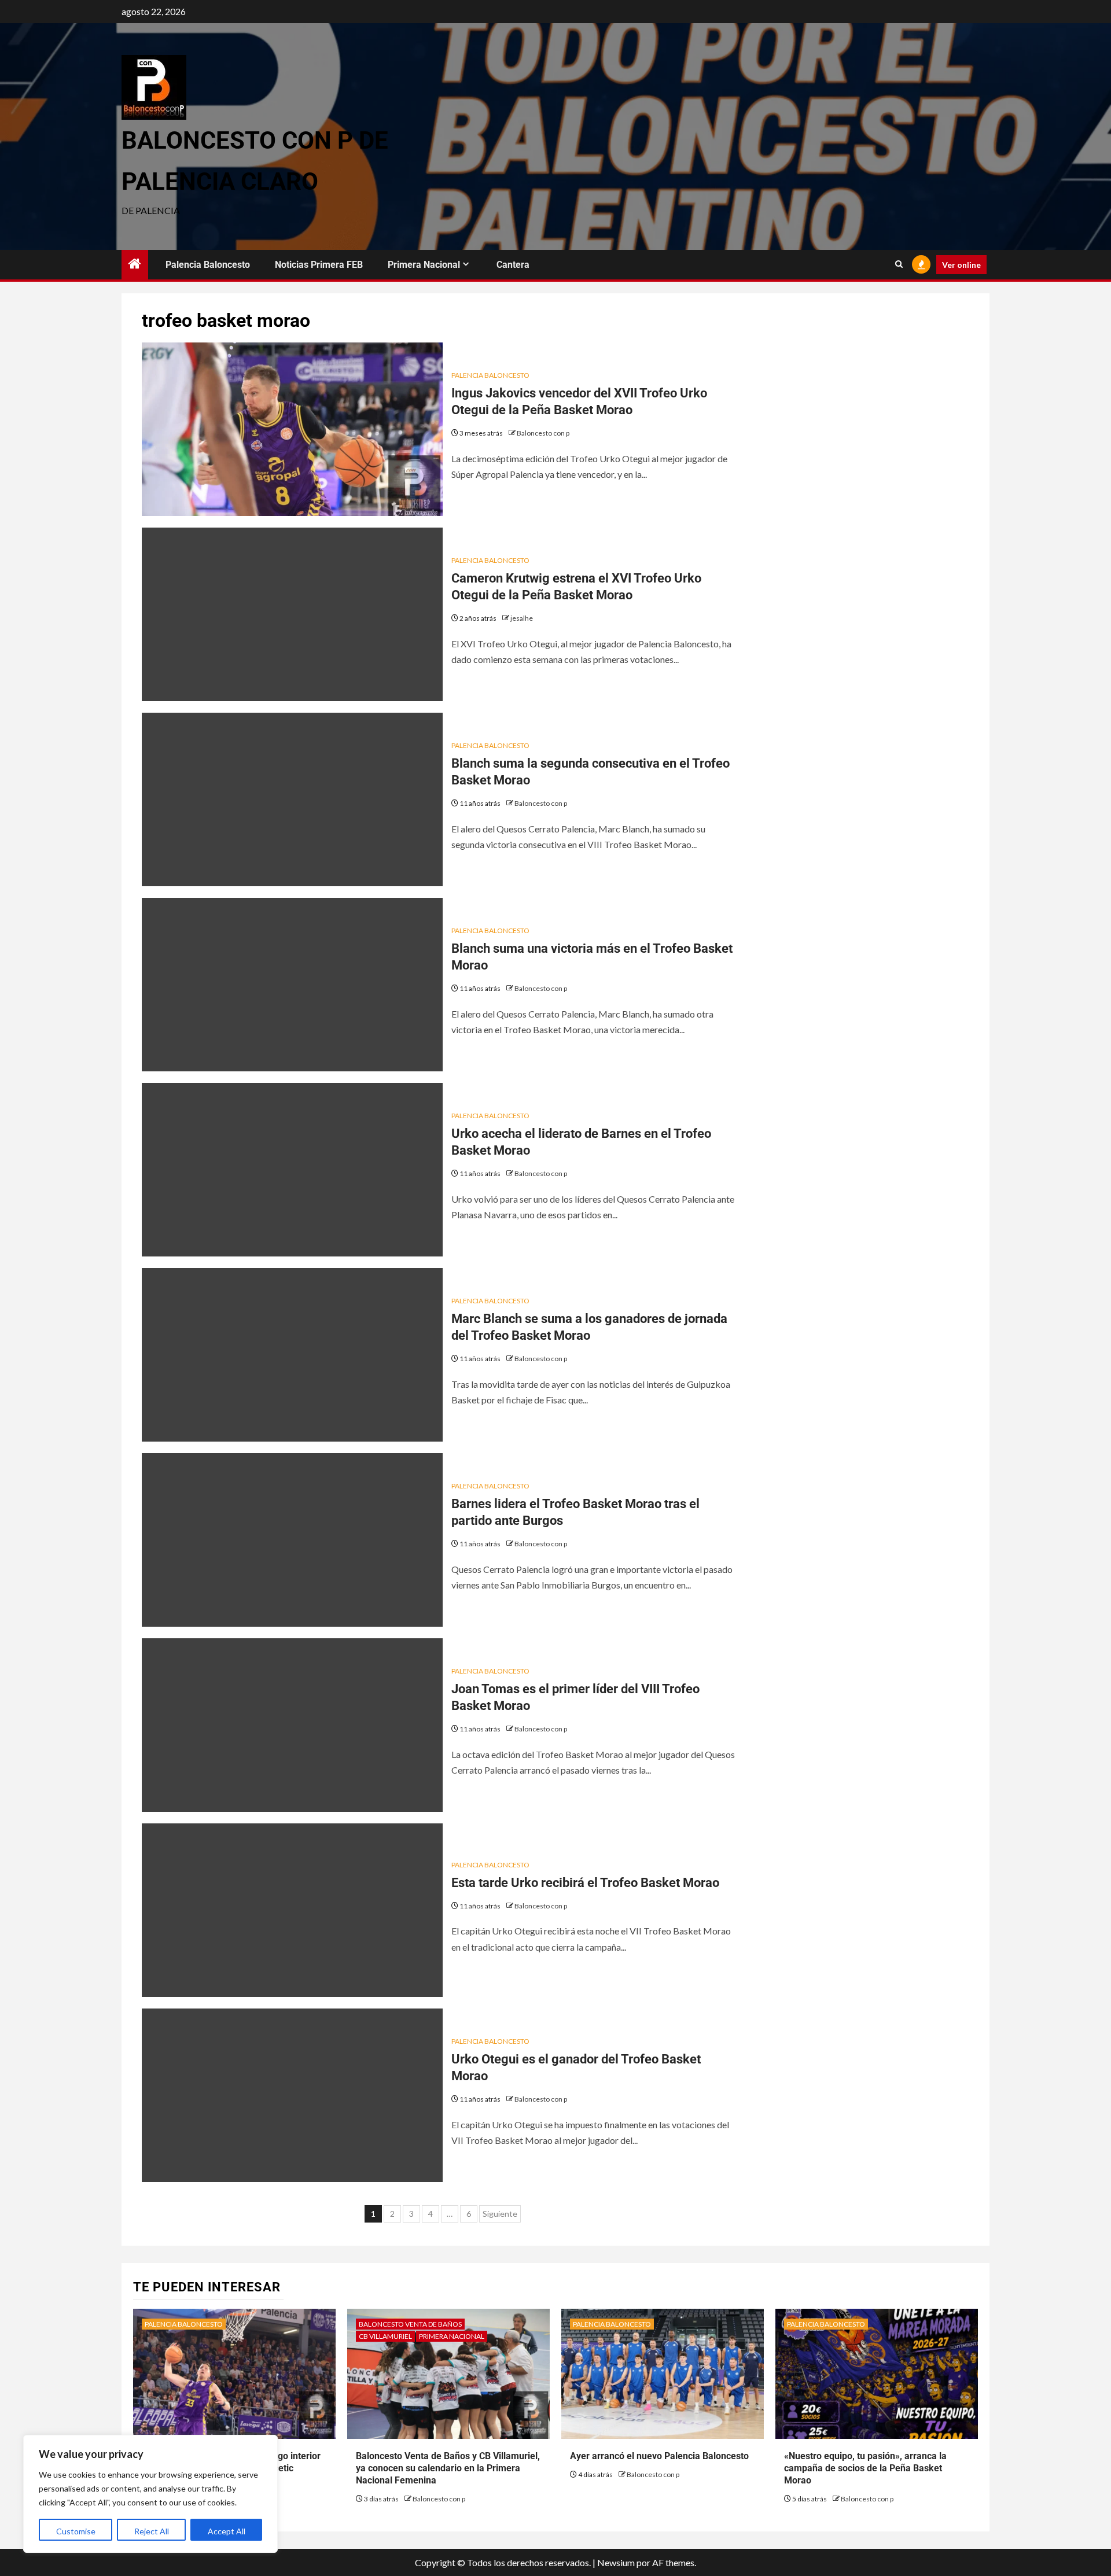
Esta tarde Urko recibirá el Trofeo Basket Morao (585, 1883)
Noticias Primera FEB (319, 265)
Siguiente (500, 2214)
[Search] (899, 264)
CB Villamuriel (385, 2336)
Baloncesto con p (543, 433)
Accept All (227, 2531)
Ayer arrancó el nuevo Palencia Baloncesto (659, 2456)
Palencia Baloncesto (208, 265)
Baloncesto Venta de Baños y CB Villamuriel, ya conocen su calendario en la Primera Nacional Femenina (448, 2468)
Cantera (513, 265)
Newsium (616, 2562)
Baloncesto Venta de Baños (410, 2324)
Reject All (152, 2531)
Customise (76, 2531)
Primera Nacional (424, 265)
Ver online (961, 265)
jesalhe (522, 618)
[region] (150, 2494)
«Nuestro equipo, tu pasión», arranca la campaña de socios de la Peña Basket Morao (865, 2468)
